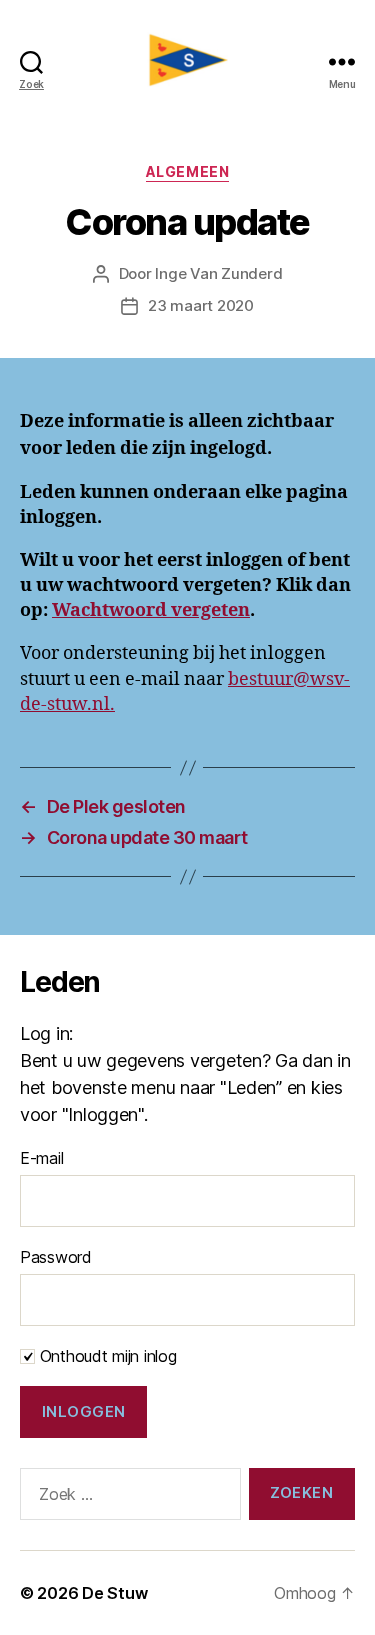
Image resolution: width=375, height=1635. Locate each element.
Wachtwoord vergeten (151, 610)
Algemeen (187, 171)
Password (56, 1257)
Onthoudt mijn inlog (106, 1356)
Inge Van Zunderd (218, 273)
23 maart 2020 (201, 305)
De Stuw (114, 1593)
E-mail (41, 1158)
